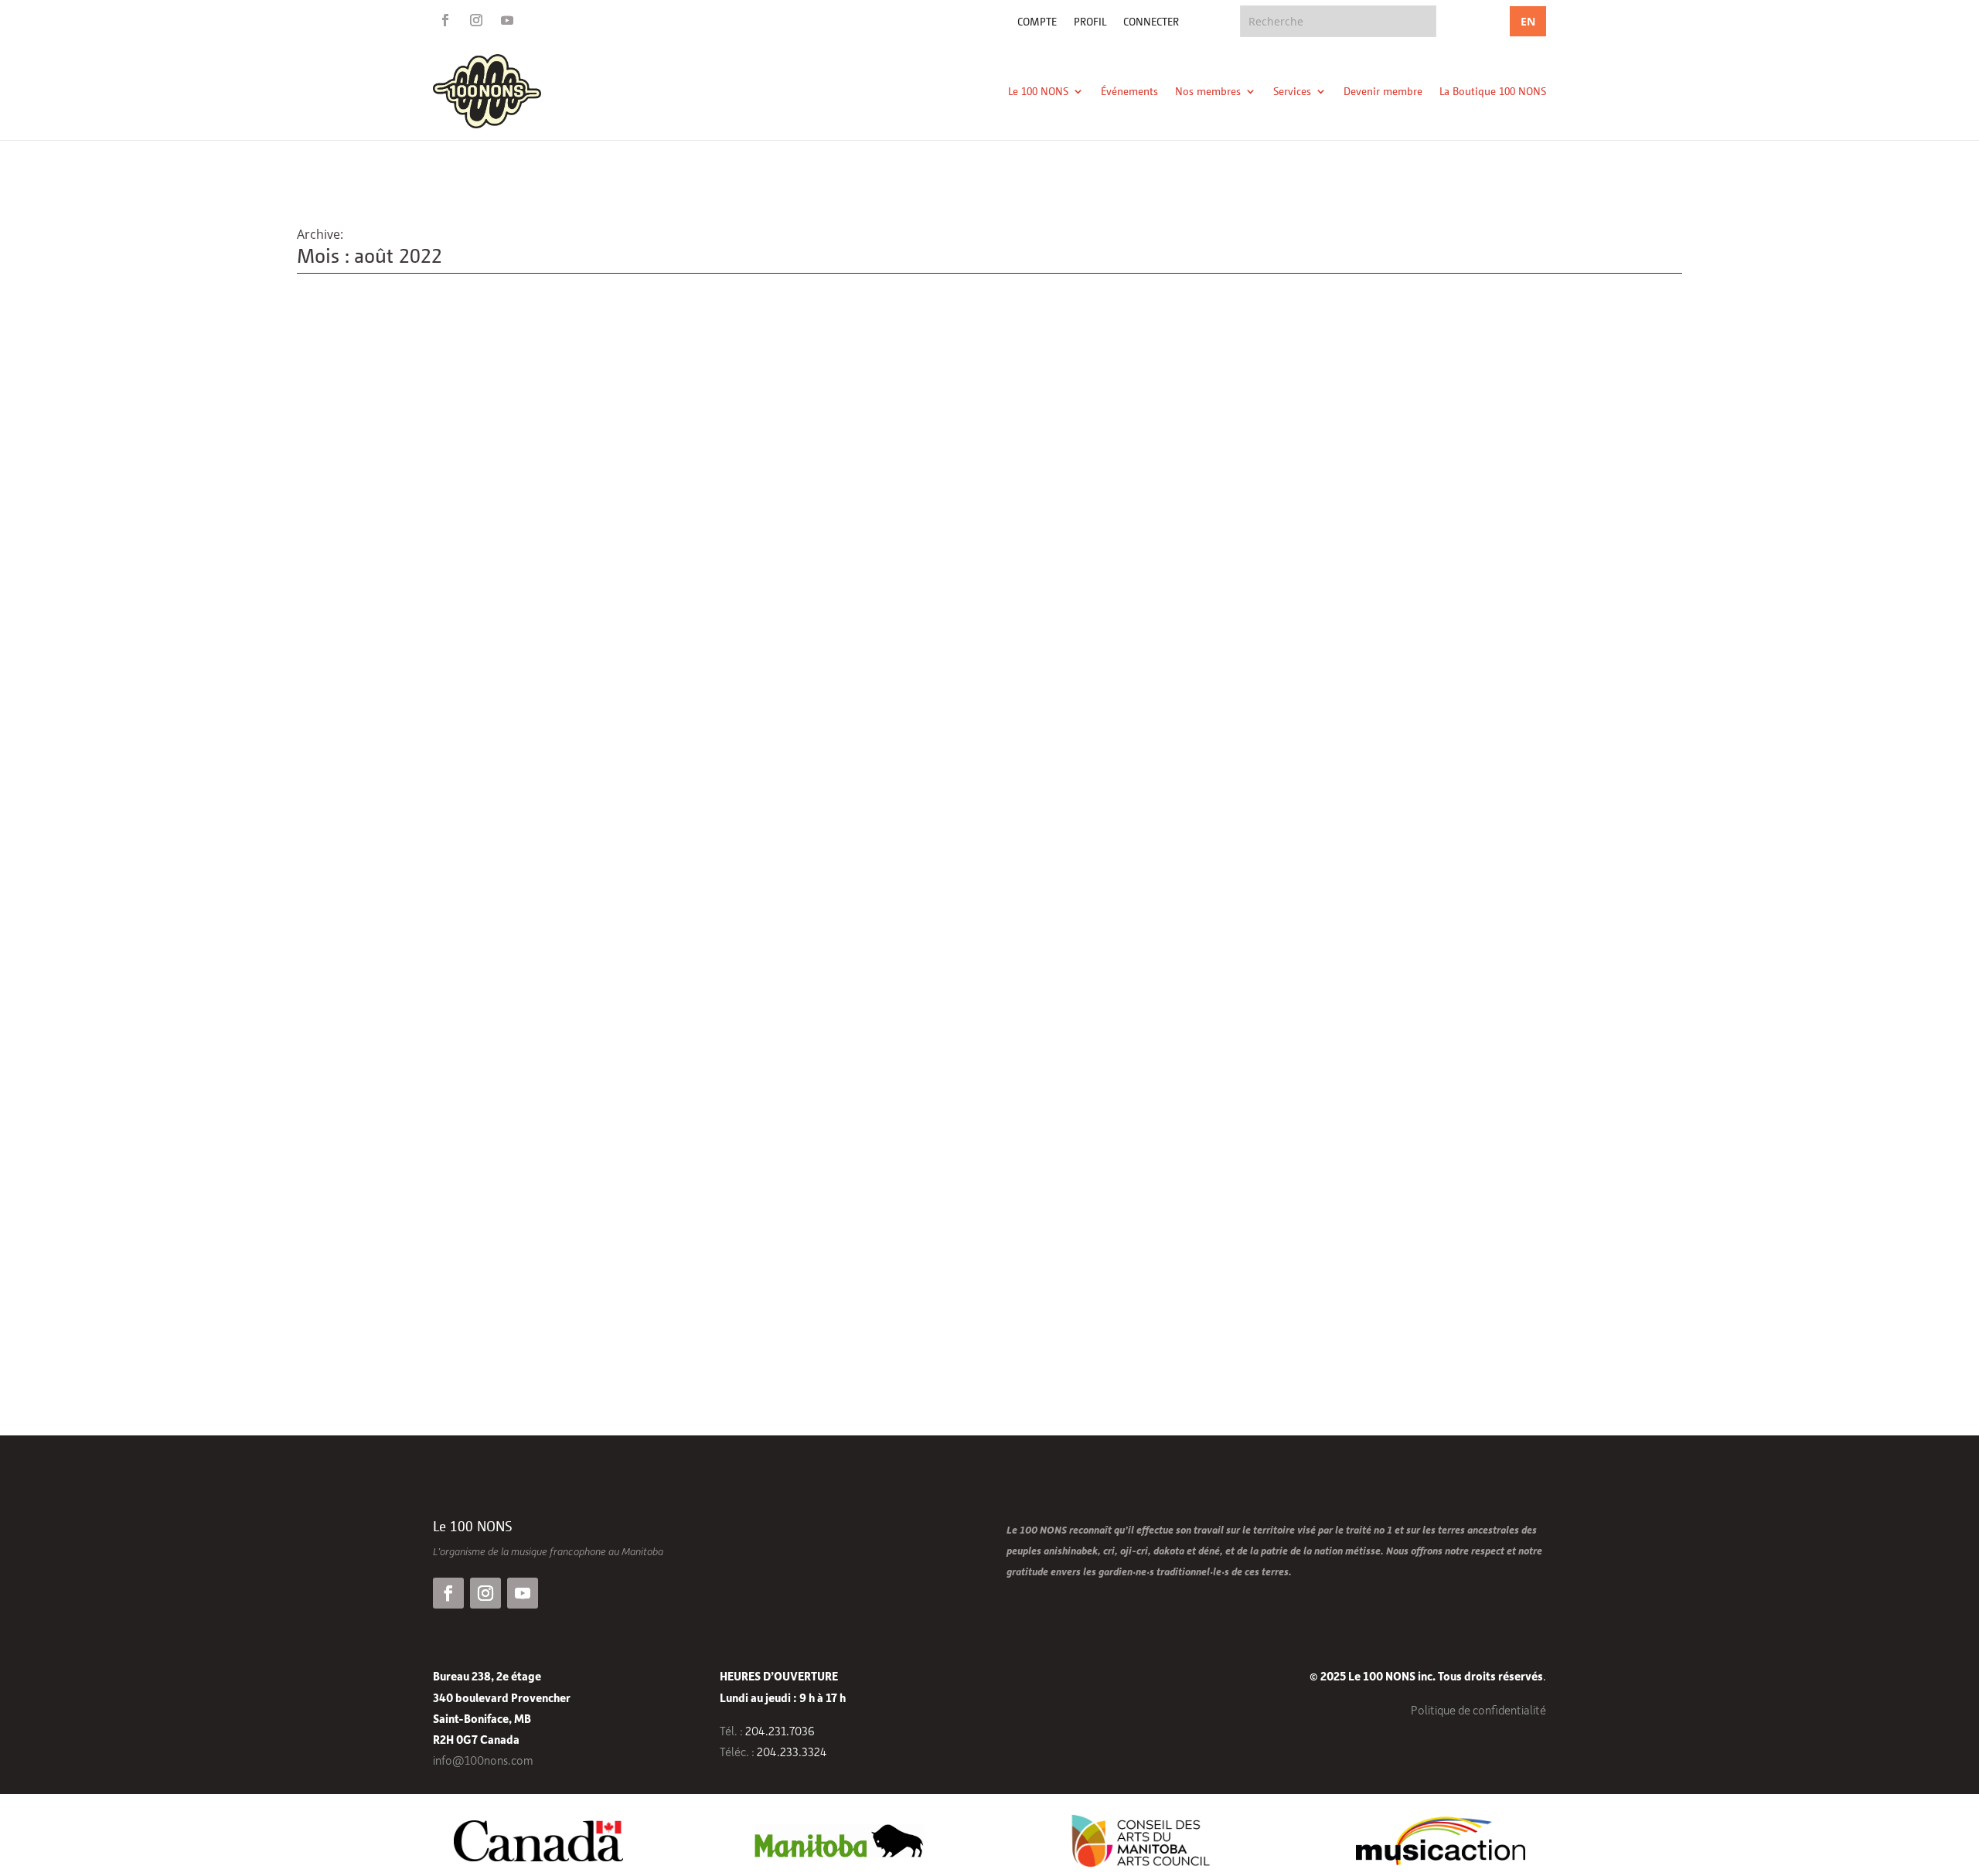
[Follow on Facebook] (445, 20)
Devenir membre (1383, 91)
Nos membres (1208, 91)
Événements (1129, 91)
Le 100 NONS (1038, 91)
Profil (1090, 22)
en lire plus (344, 1278)
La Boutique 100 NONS (1493, 91)
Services (1292, 91)
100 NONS (404, 1233)
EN (1528, 21)
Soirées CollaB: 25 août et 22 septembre (433, 1207)
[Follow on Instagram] (476, 20)
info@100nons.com (483, 1760)
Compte (1037, 22)
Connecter (1151, 22)
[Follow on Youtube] (507, 20)
